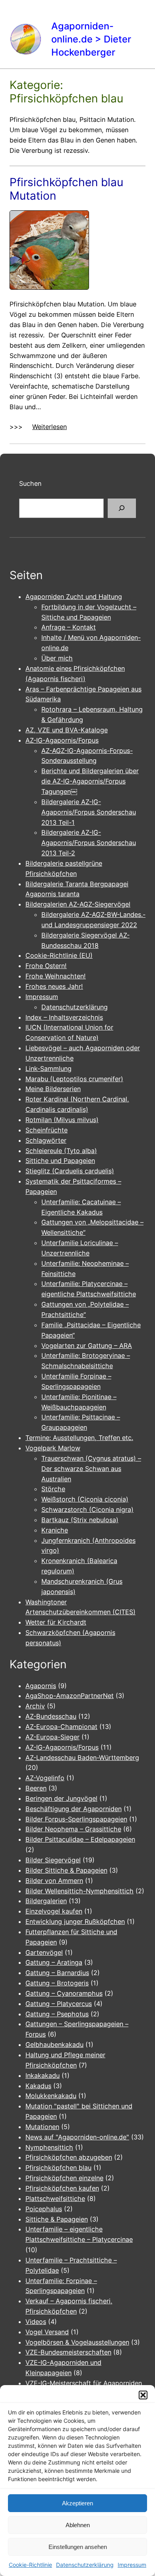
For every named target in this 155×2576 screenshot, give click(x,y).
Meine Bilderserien (53, 1089)
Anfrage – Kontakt (69, 627)
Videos (36, 2322)
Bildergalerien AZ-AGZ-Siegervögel (78, 904)
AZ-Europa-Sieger (52, 1737)
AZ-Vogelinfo (45, 1778)
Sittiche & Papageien (57, 2219)
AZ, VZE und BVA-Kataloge (67, 730)
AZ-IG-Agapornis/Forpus (62, 740)
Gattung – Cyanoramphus (64, 1993)
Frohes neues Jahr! (54, 986)
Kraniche (55, 1530)
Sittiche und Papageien (60, 1161)
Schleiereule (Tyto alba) (61, 1151)
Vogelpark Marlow (53, 1448)
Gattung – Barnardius (57, 1973)
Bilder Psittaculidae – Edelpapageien (80, 1839)
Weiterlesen (49, 427)
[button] (143, 2395)
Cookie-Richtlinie (30, 2565)
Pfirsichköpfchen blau (58, 2168)
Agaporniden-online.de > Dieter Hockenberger (91, 39)
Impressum (132, 2565)
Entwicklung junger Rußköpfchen (75, 1921)
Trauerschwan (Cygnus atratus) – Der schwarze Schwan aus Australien (91, 1469)
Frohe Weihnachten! (56, 976)
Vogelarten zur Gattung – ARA (87, 1346)
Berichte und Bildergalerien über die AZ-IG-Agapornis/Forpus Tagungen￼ (90, 781)
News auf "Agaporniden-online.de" (77, 2137)
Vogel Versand (47, 2332)
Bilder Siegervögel (53, 1860)
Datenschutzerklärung (85, 2565)
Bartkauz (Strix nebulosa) (80, 1520)
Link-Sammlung (48, 1069)
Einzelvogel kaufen (54, 1911)
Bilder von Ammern (54, 1881)
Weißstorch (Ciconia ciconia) (85, 1499)
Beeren (36, 1788)
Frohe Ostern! (46, 966)
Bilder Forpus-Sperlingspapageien (76, 1819)
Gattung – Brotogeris (57, 1983)
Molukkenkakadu (51, 2096)
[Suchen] (122, 508)
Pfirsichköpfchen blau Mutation (66, 189)
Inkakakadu (43, 2075)
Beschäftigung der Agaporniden (74, 1809)
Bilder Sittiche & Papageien (66, 1870)
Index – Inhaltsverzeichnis (64, 1017)
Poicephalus (44, 2209)
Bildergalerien (46, 1901)
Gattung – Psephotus (57, 2014)
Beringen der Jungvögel (61, 1798)
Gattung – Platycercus (59, 2004)
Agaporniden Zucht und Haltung (74, 597)
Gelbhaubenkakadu (54, 2045)
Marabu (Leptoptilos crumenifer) (74, 1079)
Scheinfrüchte (46, 1130)
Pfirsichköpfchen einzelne (64, 2178)
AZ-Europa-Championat (61, 1727)
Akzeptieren (77, 2503)
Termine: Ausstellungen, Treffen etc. (79, 1438)
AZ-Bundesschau (51, 1716)
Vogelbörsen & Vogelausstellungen (77, 2342)
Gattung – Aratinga (54, 1962)
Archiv (35, 1706)
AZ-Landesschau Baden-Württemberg (82, 1758)
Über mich (57, 658)
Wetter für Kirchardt (56, 1622)
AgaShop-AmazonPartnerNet (70, 1696)
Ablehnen (78, 2525)
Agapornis (41, 1686)
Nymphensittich (49, 2147)
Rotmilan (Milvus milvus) (62, 1120)
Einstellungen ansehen (78, 2547)
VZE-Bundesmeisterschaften (68, 2352)
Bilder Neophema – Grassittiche (73, 1829)
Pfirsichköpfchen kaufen (62, 2188)
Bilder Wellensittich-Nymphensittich (79, 1891)
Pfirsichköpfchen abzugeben (69, 2157)
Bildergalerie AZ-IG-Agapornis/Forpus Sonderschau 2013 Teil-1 (89, 812)
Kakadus (38, 2086)
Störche (53, 1489)
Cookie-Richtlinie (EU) (59, 955)
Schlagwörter (46, 1140)
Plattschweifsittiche (55, 2199)
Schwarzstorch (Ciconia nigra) (87, 1509)
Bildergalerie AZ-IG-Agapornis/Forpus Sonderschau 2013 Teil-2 (89, 843)
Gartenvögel (44, 1952)
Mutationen (42, 2127)
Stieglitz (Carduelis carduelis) (70, 1171)
